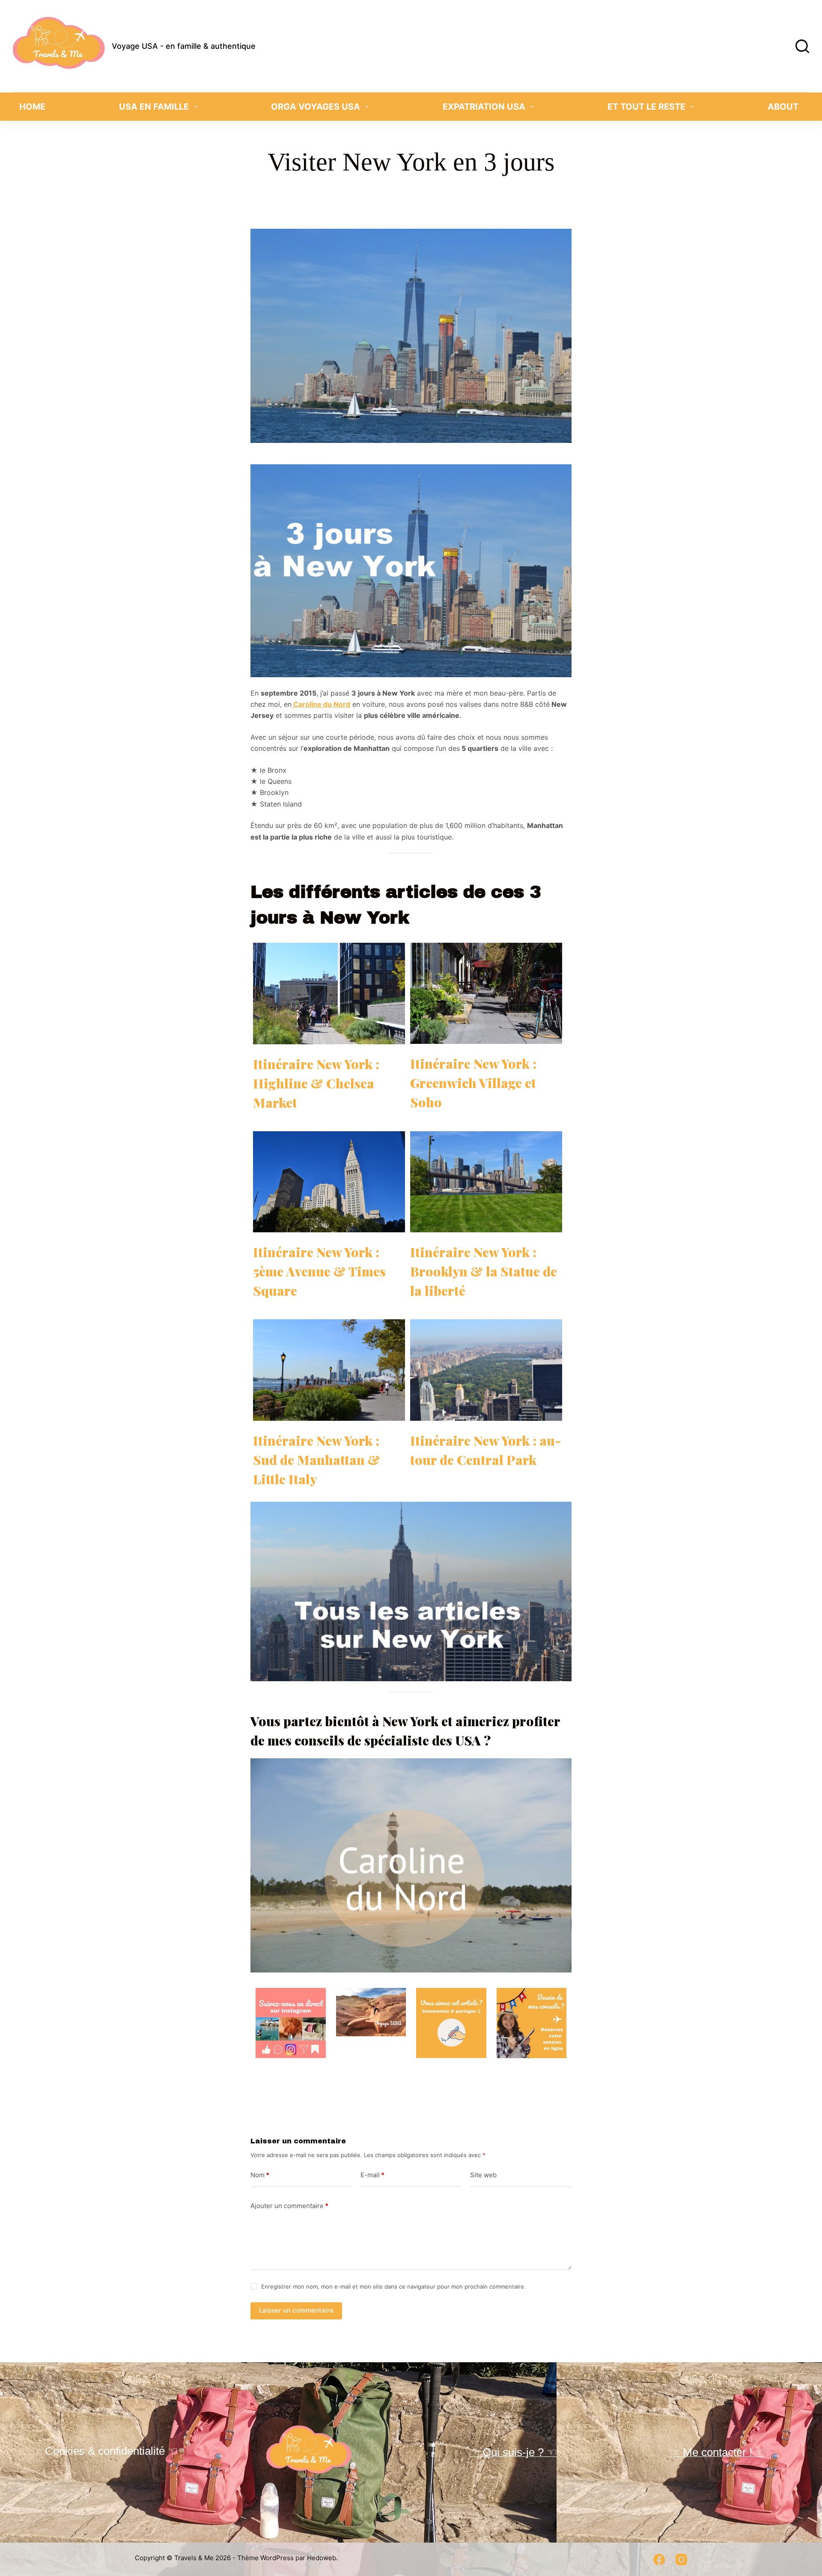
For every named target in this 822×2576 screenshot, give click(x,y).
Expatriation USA (484, 107)
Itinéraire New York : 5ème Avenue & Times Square (319, 1271)
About (783, 107)
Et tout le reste (646, 107)
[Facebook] (659, 2560)
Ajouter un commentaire (289, 2206)
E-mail (372, 2175)
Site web (483, 2175)
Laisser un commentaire (296, 2310)
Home (32, 107)
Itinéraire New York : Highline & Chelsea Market (316, 1083)
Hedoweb (322, 2558)
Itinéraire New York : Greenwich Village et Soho (473, 1083)
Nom (260, 2175)
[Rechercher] (802, 46)
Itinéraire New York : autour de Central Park (486, 1450)
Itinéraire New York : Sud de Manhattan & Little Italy (317, 1460)
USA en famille (154, 107)
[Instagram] (681, 2560)
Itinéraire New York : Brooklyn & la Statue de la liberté (484, 1271)
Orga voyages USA (316, 107)
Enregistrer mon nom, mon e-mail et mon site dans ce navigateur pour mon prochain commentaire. (393, 2286)
